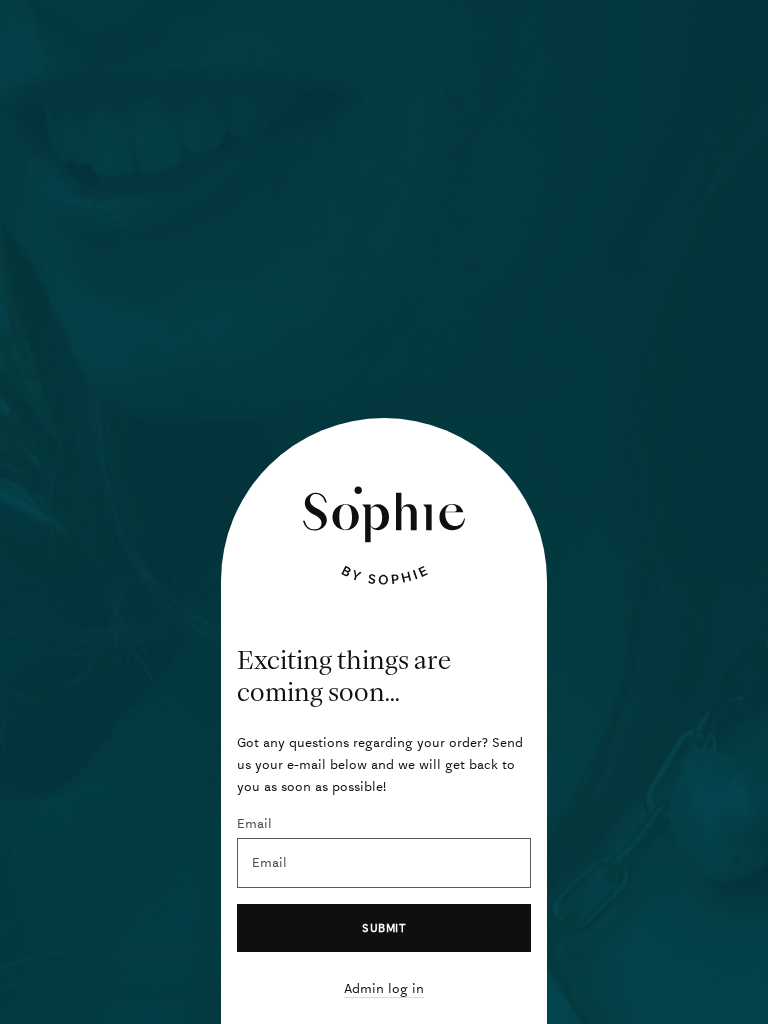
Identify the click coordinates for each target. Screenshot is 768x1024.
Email (254, 823)
